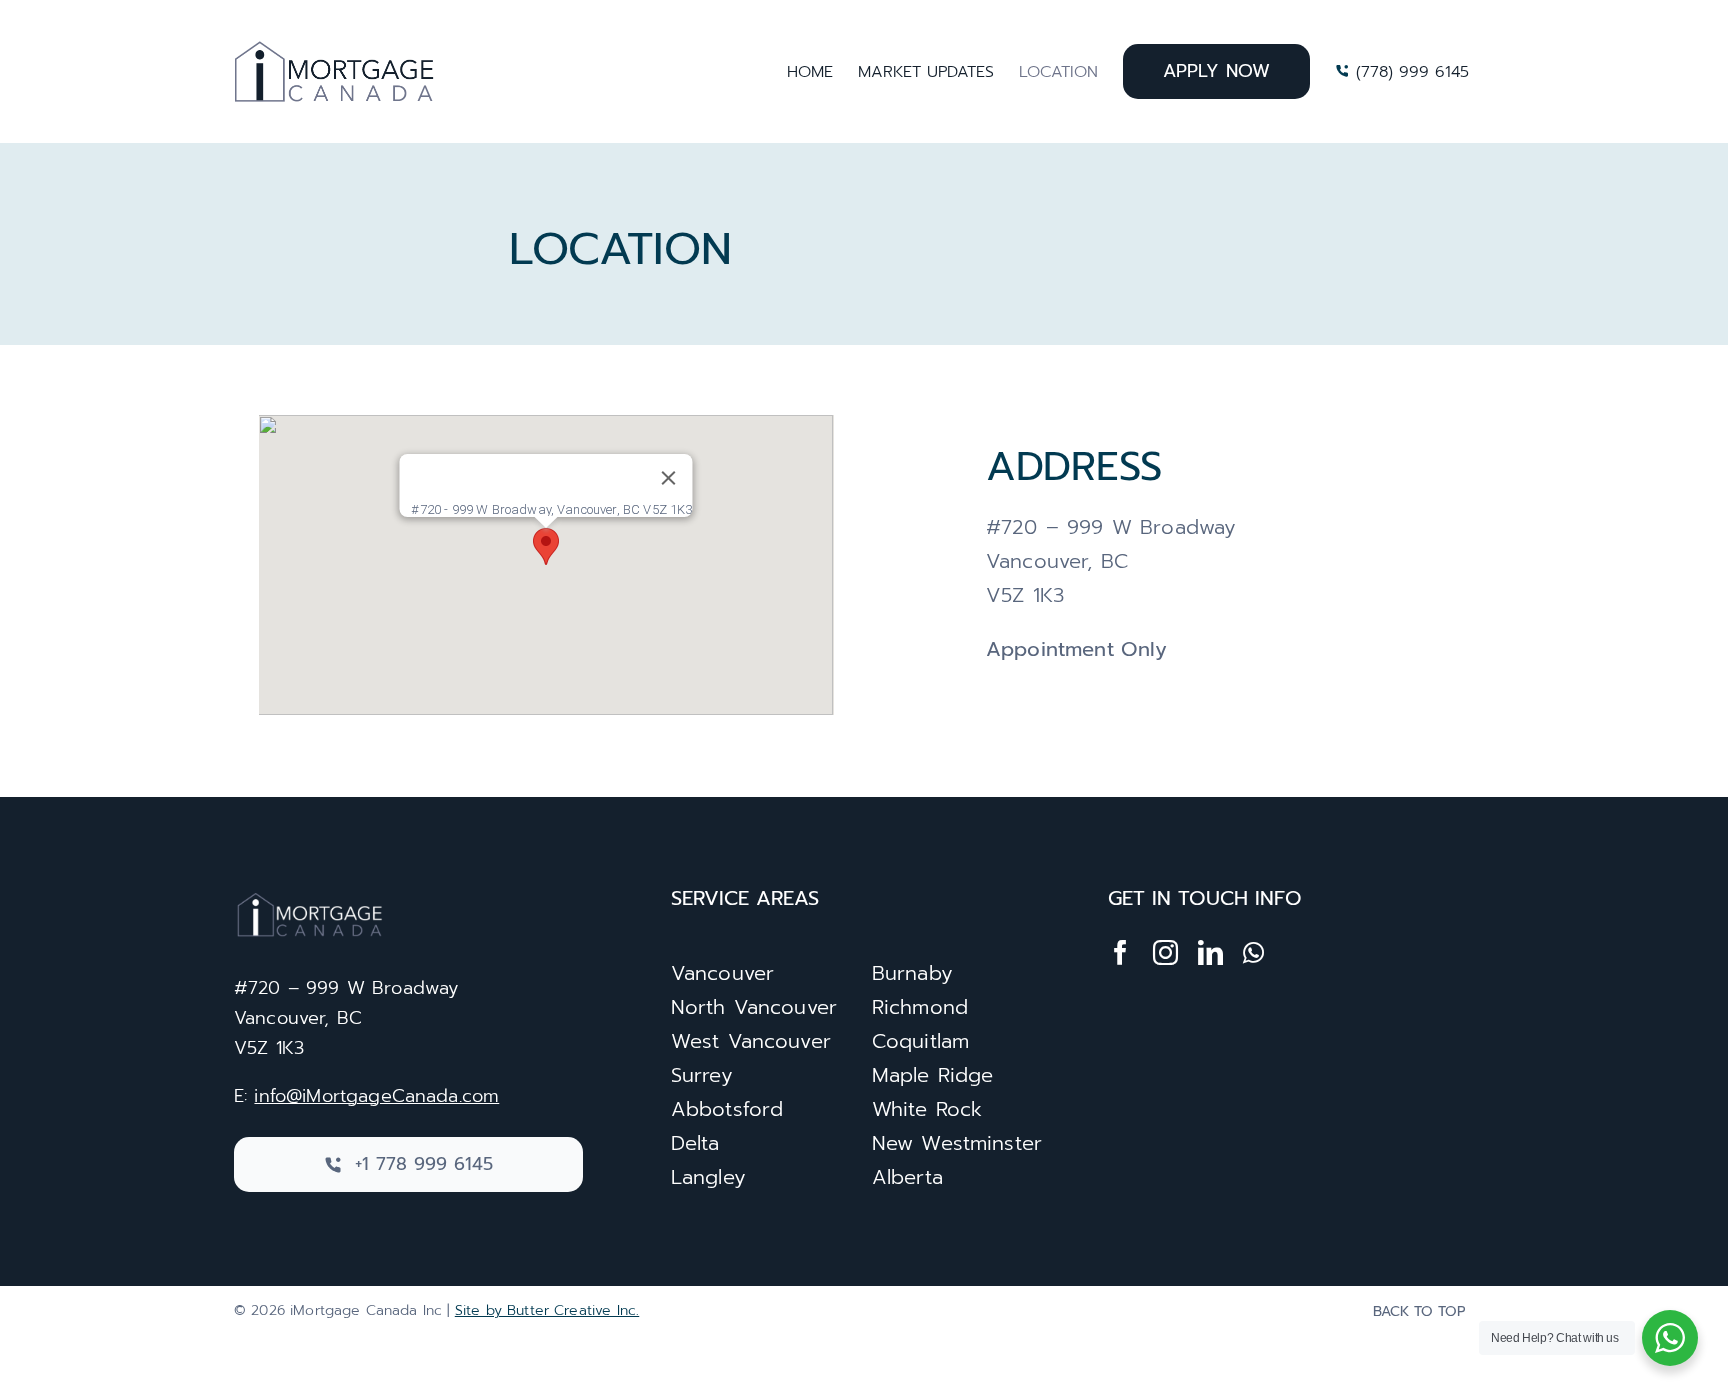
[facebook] (1120, 952)
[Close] (669, 478)
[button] (546, 546)
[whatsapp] (1253, 952)
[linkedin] (1210, 952)
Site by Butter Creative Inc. (547, 1310)
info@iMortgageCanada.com (376, 1096)
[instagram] (1165, 952)
